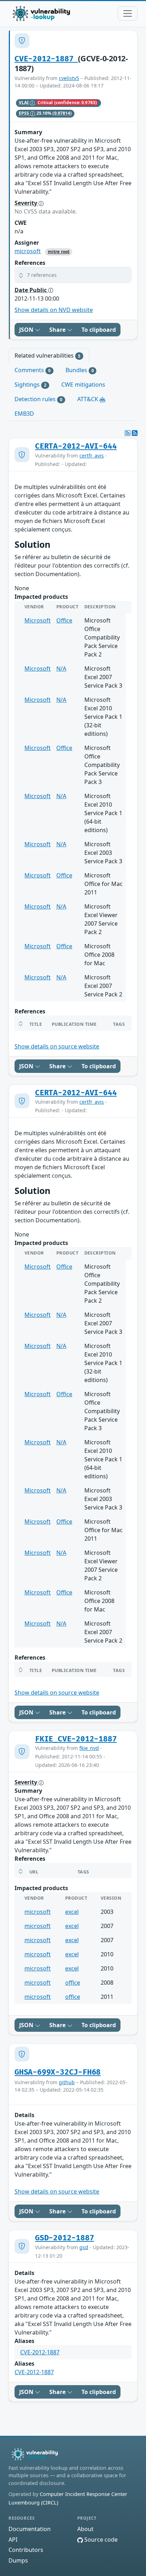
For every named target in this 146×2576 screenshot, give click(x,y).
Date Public (31, 290)
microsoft (28, 251)
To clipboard (99, 330)
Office (64, 620)
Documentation (30, 2529)
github (67, 2082)
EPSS (25, 113)
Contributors (26, 2550)
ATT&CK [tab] (88, 399)
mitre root (59, 252)
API (13, 2540)
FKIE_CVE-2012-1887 (76, 1739)
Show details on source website (57, 1046)
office (73, 1983)
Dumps (18, 2560)
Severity (27, 203)
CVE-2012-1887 (46, 59)
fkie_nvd (89, 1748)
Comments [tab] (33, 370)
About (85, 2529)
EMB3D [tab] (24, 414)
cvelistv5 (69, 78)
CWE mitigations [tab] (83, 385)
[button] (73, 275)
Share (58, 330)
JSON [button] (27, 330)
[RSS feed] (135, 433)
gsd (84, 2247)
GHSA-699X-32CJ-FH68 (58, 2072)
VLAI (24, 103)
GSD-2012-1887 (64, 2238)
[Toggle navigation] (128, 13)
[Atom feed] (128, 433)
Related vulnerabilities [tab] (47, 356)
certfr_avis (92, 456)
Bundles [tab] (80, 370)
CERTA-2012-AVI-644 (76, 446)
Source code (100, 2540)
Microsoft (38, 620)
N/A (61, 669)
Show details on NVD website (54, 310)
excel (72, 1912)
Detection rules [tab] (38, 399)
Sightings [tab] (30, 385)
